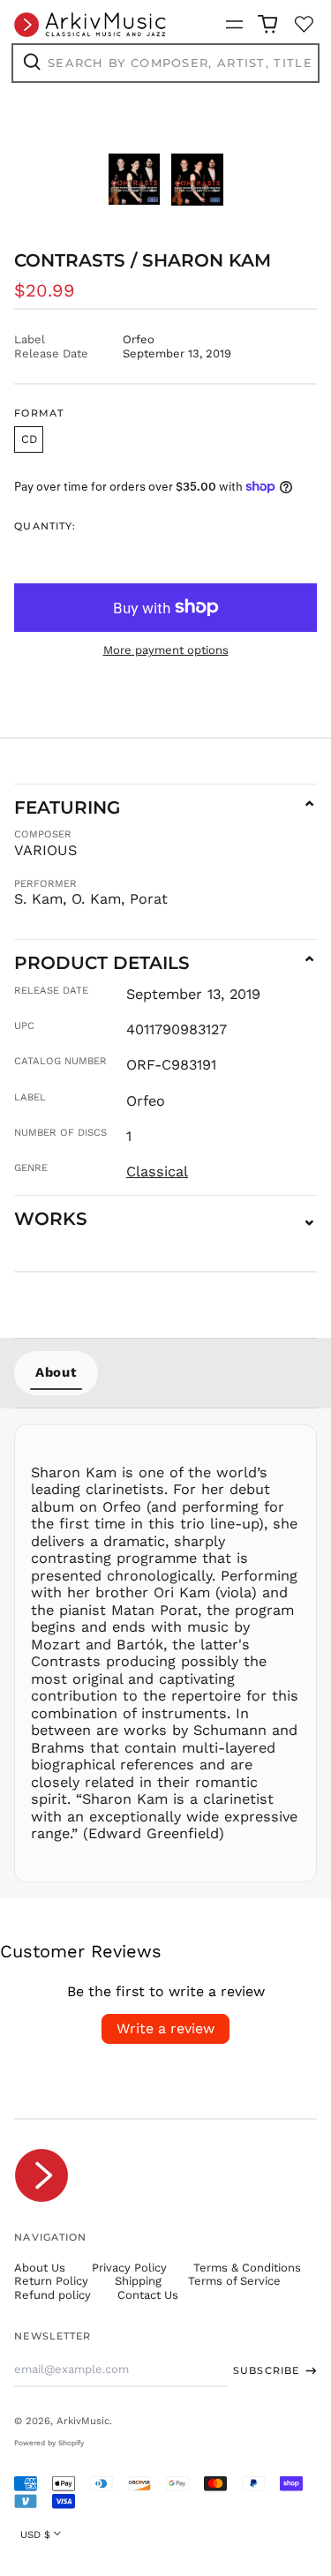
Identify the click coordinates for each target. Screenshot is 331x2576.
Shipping (138, 2281)
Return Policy (51, 2281)
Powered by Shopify (49, 2443)
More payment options (166, 650)
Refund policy (53, 2295)
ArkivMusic (83, 2421)
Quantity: (45, 526)
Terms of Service (234, 2281)
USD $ (35, 2535)
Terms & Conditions (247, 2268)
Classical (157, 1172)
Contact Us (148, 2295)
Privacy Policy (129, 2268)
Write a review (165, 2028)
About (56, 1372)
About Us (40, 2268)
